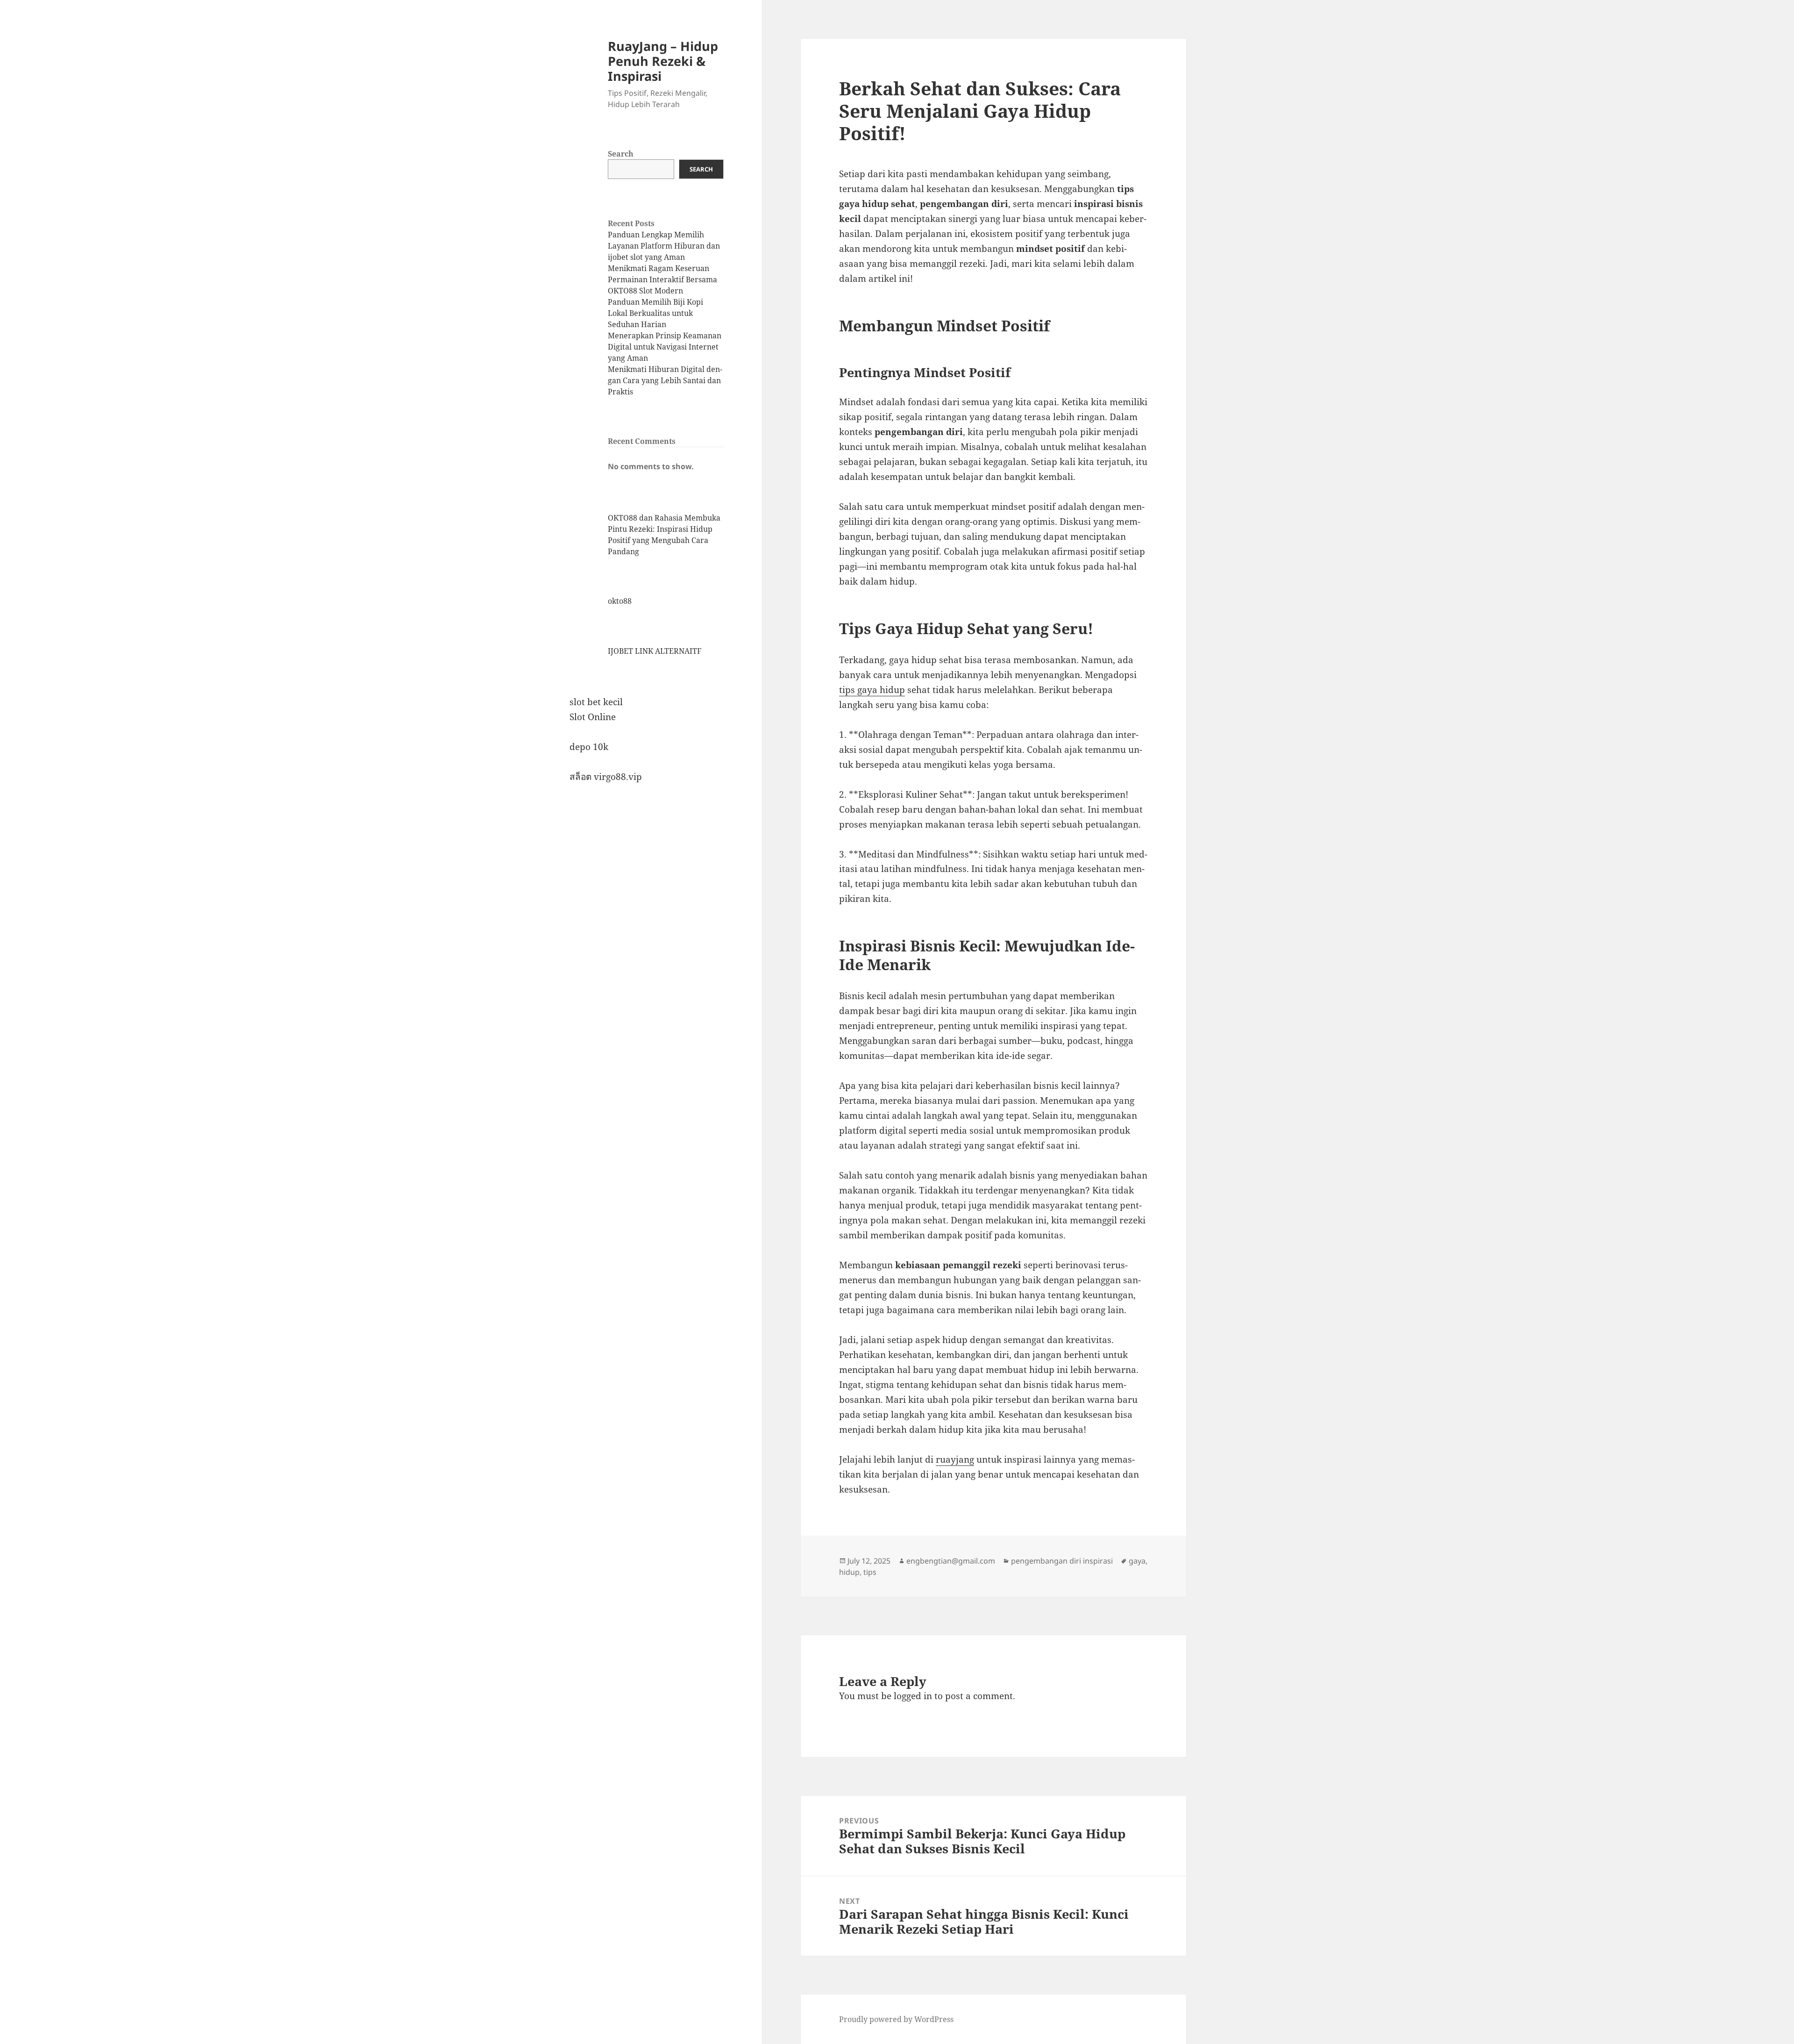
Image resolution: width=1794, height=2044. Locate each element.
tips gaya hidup (872, 690)
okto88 (620, 601)
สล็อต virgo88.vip (606, 777)
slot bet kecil (596, 702)
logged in (913, 1696)
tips (870, 1572)
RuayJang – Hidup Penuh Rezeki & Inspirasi (663, 61)
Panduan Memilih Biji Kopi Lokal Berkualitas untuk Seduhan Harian (655, 313)
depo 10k (589, 747)
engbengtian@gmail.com (951, 1561)
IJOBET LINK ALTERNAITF (655, 651)
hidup (849, 1572)
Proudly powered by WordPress (896, 2019)
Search (621, 154)
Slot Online (593, 717)
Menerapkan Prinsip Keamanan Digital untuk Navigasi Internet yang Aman (665, 347)
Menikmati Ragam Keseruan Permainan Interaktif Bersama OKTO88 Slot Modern (662, 279)
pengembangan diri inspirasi (1062, 1561)
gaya (1137, 1561)
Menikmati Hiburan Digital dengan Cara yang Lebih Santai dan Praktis (665, 380)
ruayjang (955, 1459)
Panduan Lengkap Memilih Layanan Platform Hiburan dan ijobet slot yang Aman (664, 246)
